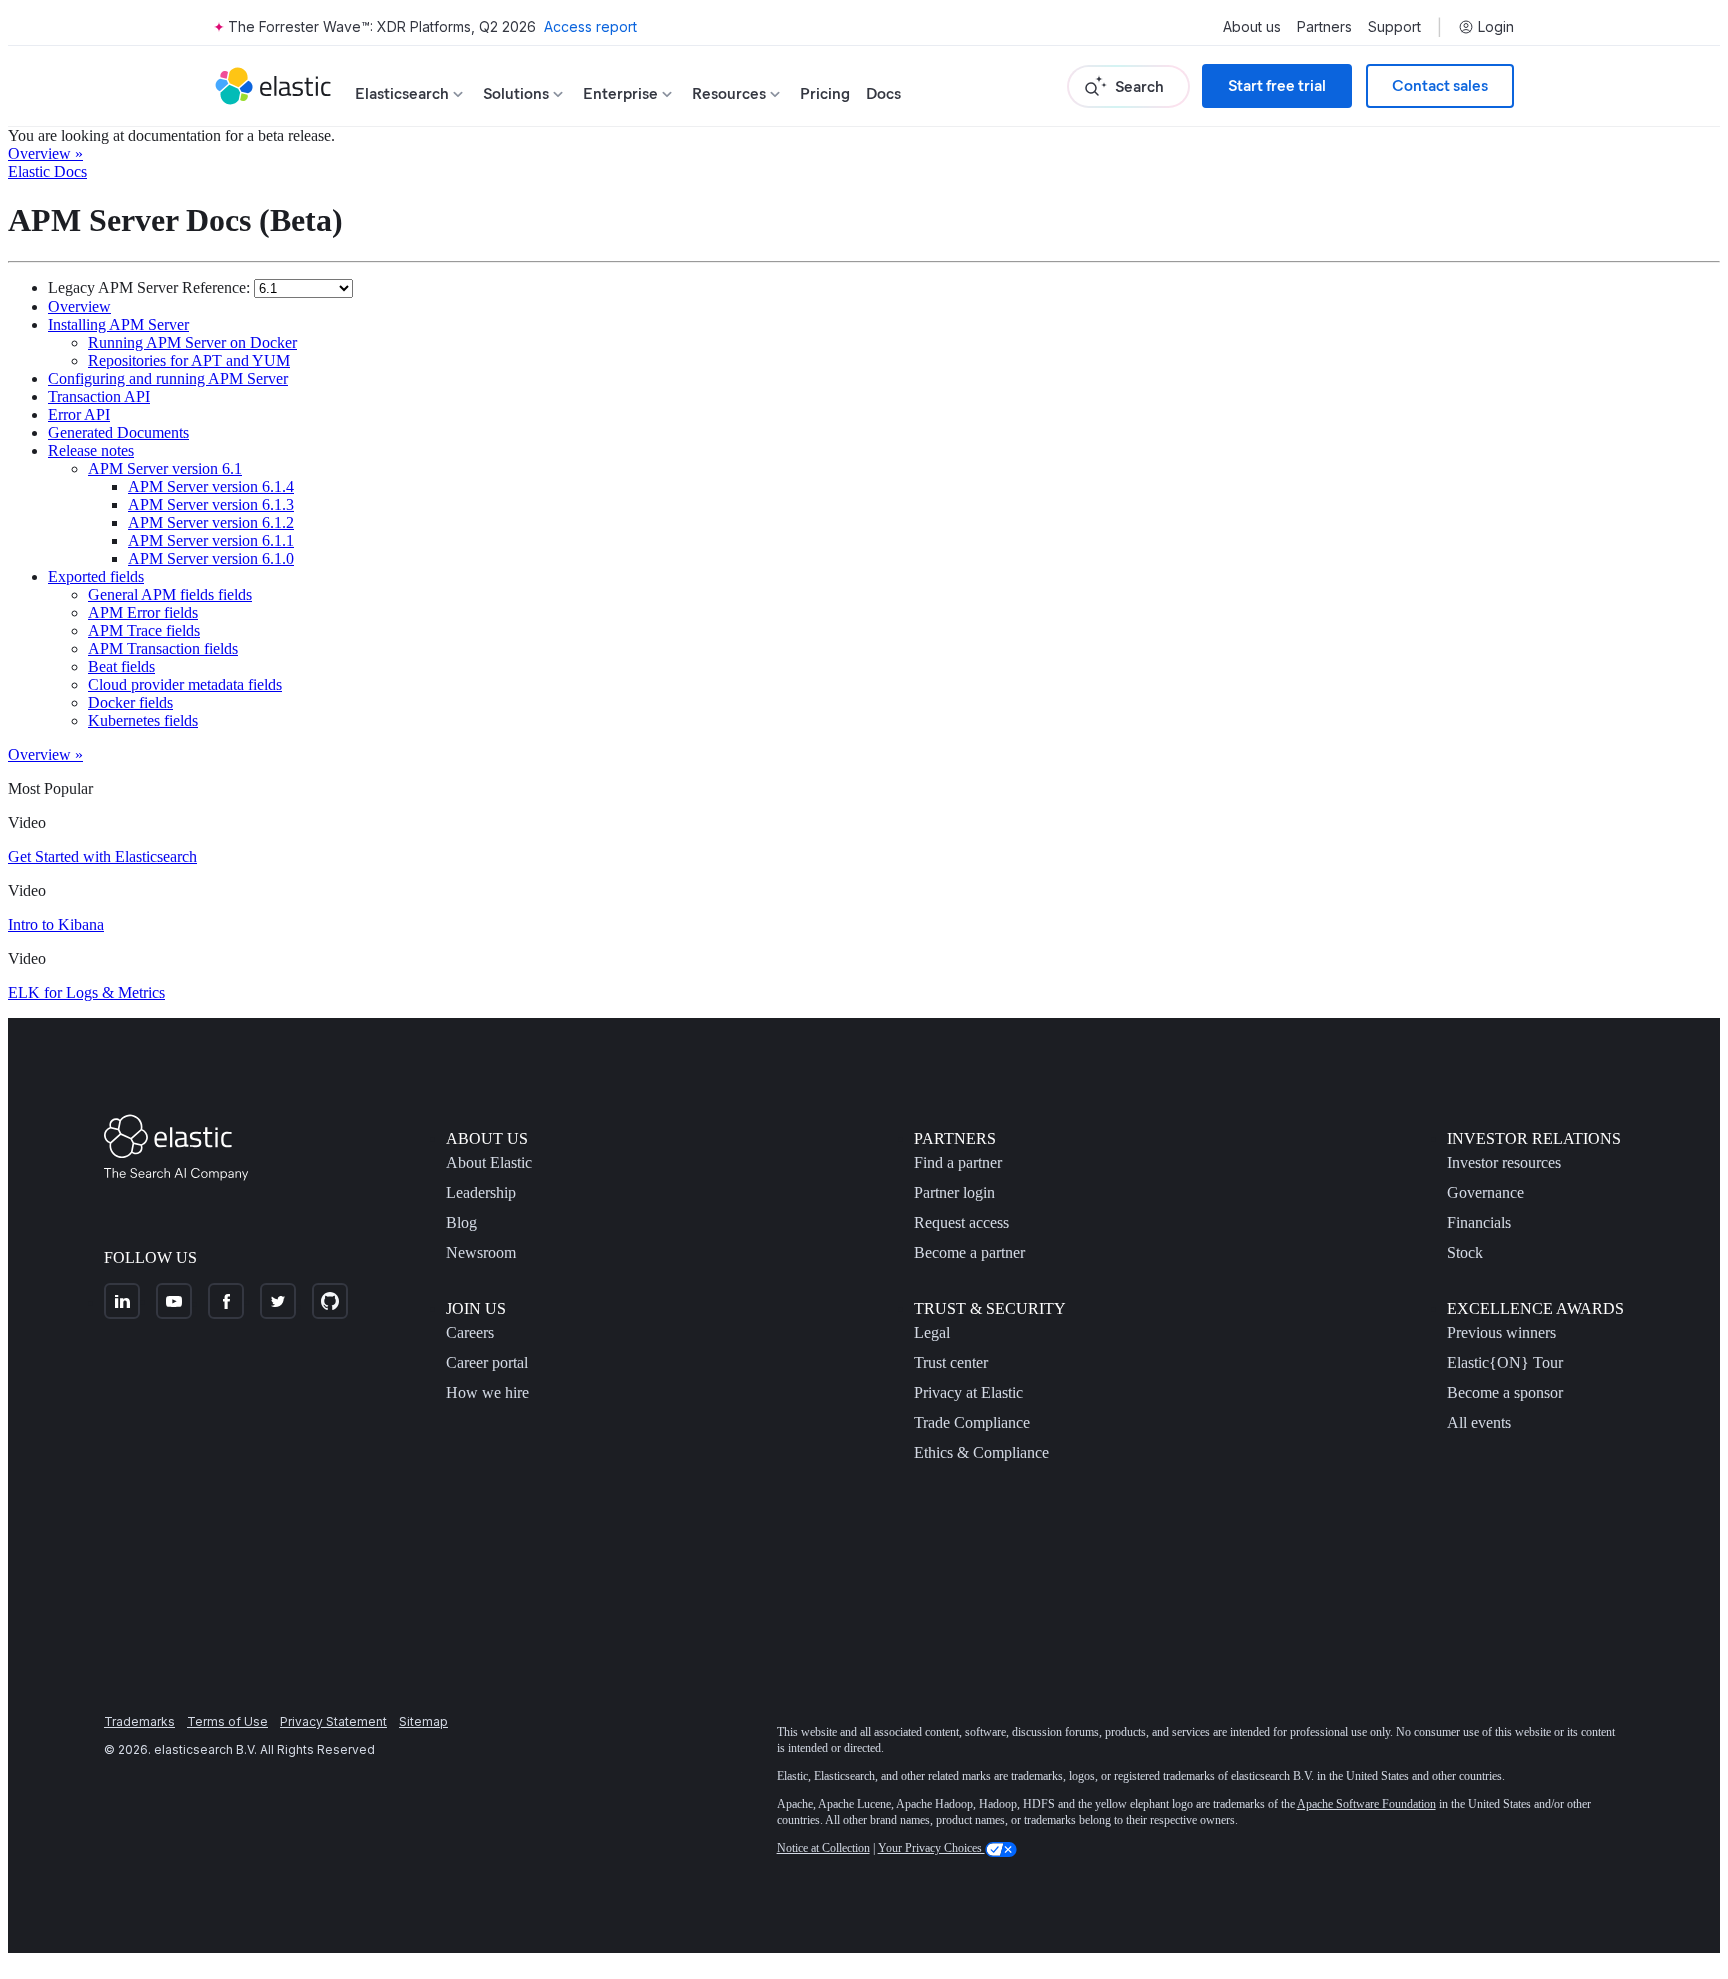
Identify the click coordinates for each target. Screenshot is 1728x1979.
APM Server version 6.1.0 (211, 558)
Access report (590, 26)
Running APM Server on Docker (192, 342)
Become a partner (969, 1252)
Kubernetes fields (143, 720)
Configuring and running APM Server (168, 378)
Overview (79, 306)
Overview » (45, 153)
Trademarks (139, 1721)
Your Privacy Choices (931, 1848)
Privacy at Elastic (968, 1392)
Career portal (487, 1362)
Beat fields (121, 666)
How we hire (487, 1392)
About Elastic (489, 1162)
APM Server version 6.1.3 (211, 504)
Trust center (951, 1362)
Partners (1324, 27)
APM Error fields (143, 612)
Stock (1465, 1252)
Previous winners (1501, 1332)
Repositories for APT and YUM (189, 360)
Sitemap (423, 1721)
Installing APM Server (118, 324)
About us (1252, 27)
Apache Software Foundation (1366, 1804)
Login (1496, 27)
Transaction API (99, 396)
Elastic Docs (47, 171)
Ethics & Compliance (981, 1452)
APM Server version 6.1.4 (211, 486)
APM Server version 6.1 (165, 468)
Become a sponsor (1505, 1392)
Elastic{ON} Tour (1505, 1362)
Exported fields (96, 576)
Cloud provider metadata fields (185, 684)
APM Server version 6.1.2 (211, 522)
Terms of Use (227, 1721)
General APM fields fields (170, 594)
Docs (883, 93)
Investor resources (1504, 1162)
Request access (961, 1222)
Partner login (954, 1192)
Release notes (91, 450)
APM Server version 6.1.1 (211, 540)
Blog (461, 1222)
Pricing (825, 93)
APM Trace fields (144, 630)
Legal (932, 1332)
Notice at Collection (823, 1848)
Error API (79, 414)
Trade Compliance (972, 1422)
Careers (470, 1332)
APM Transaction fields (163, 648)
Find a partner (958, 1162)
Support (1394, 27)
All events (1479, 1422)
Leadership (481, 1192)
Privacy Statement (333, 1721)
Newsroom (481, 1252)
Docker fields (130, 702)
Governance (1485, 1192)
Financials (1479, 1222)
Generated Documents (118, 432)
